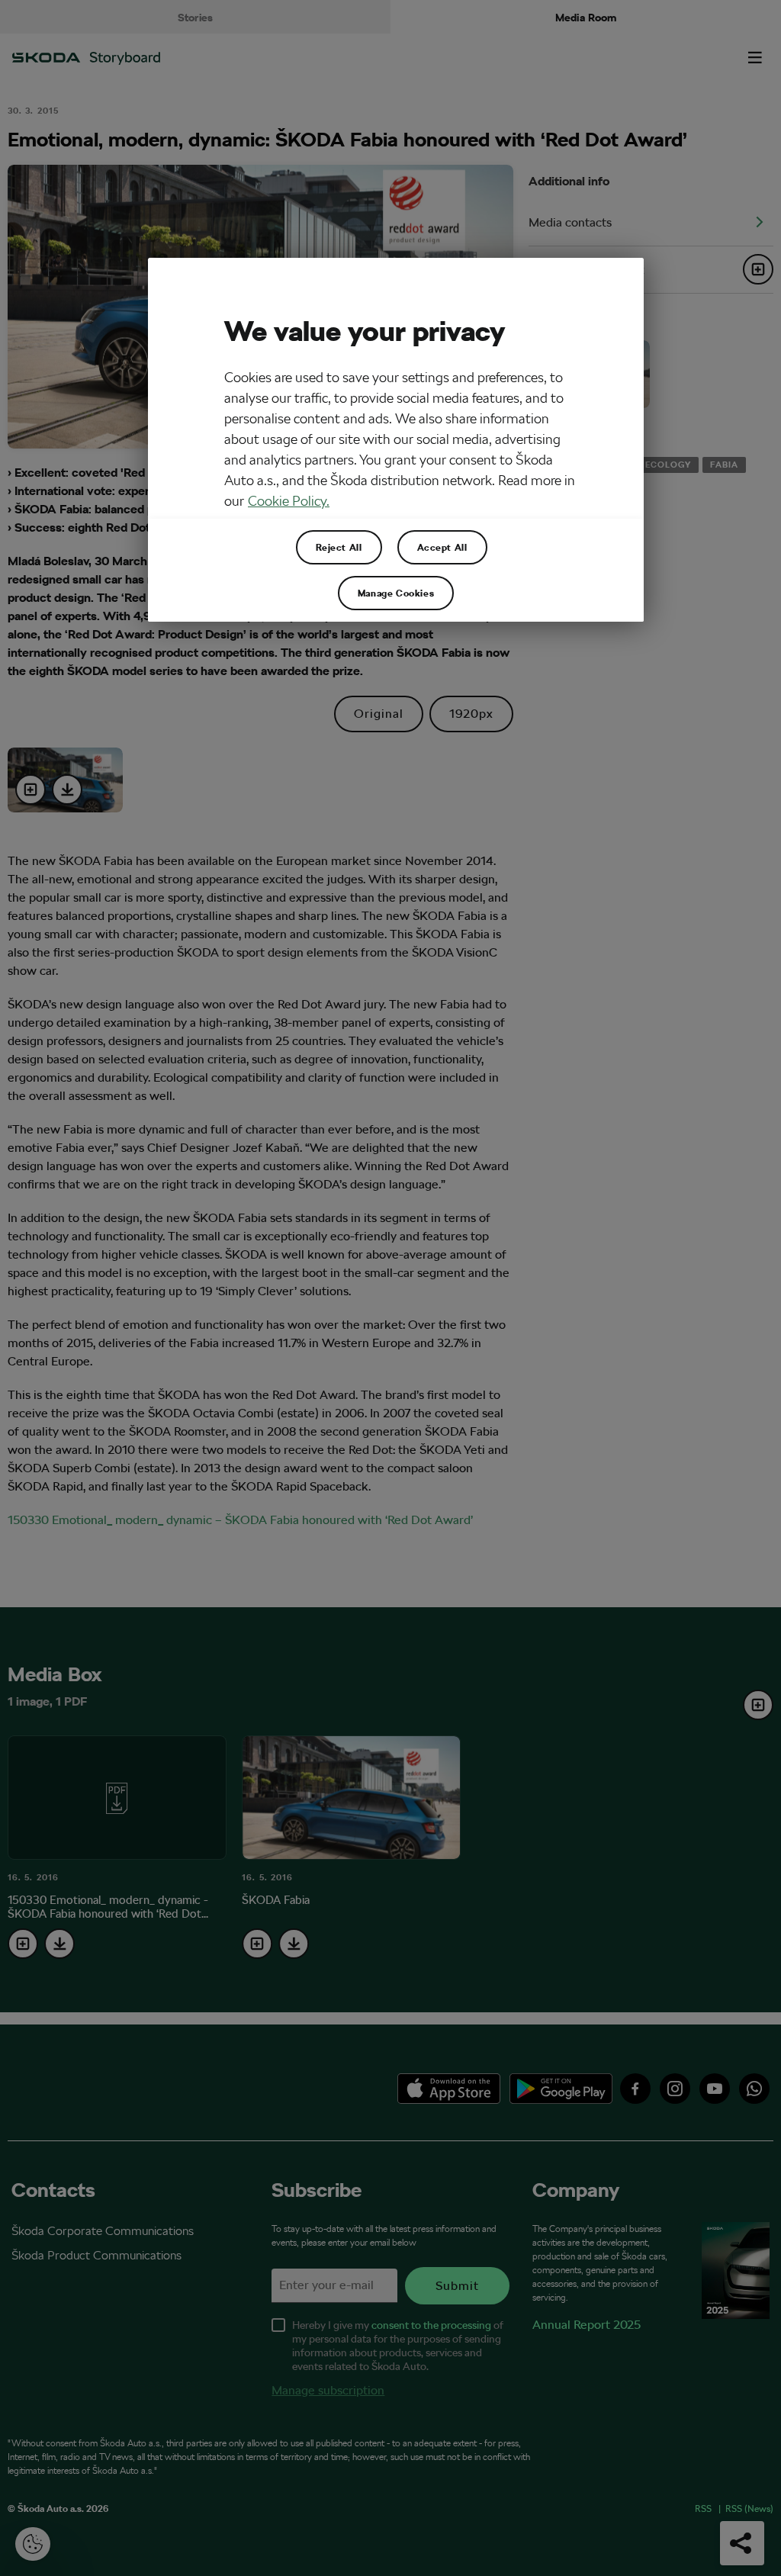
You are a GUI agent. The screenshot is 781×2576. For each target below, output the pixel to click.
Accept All (442, 547)
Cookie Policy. (289, 501)
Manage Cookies (396, 593)
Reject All (339, 547)
